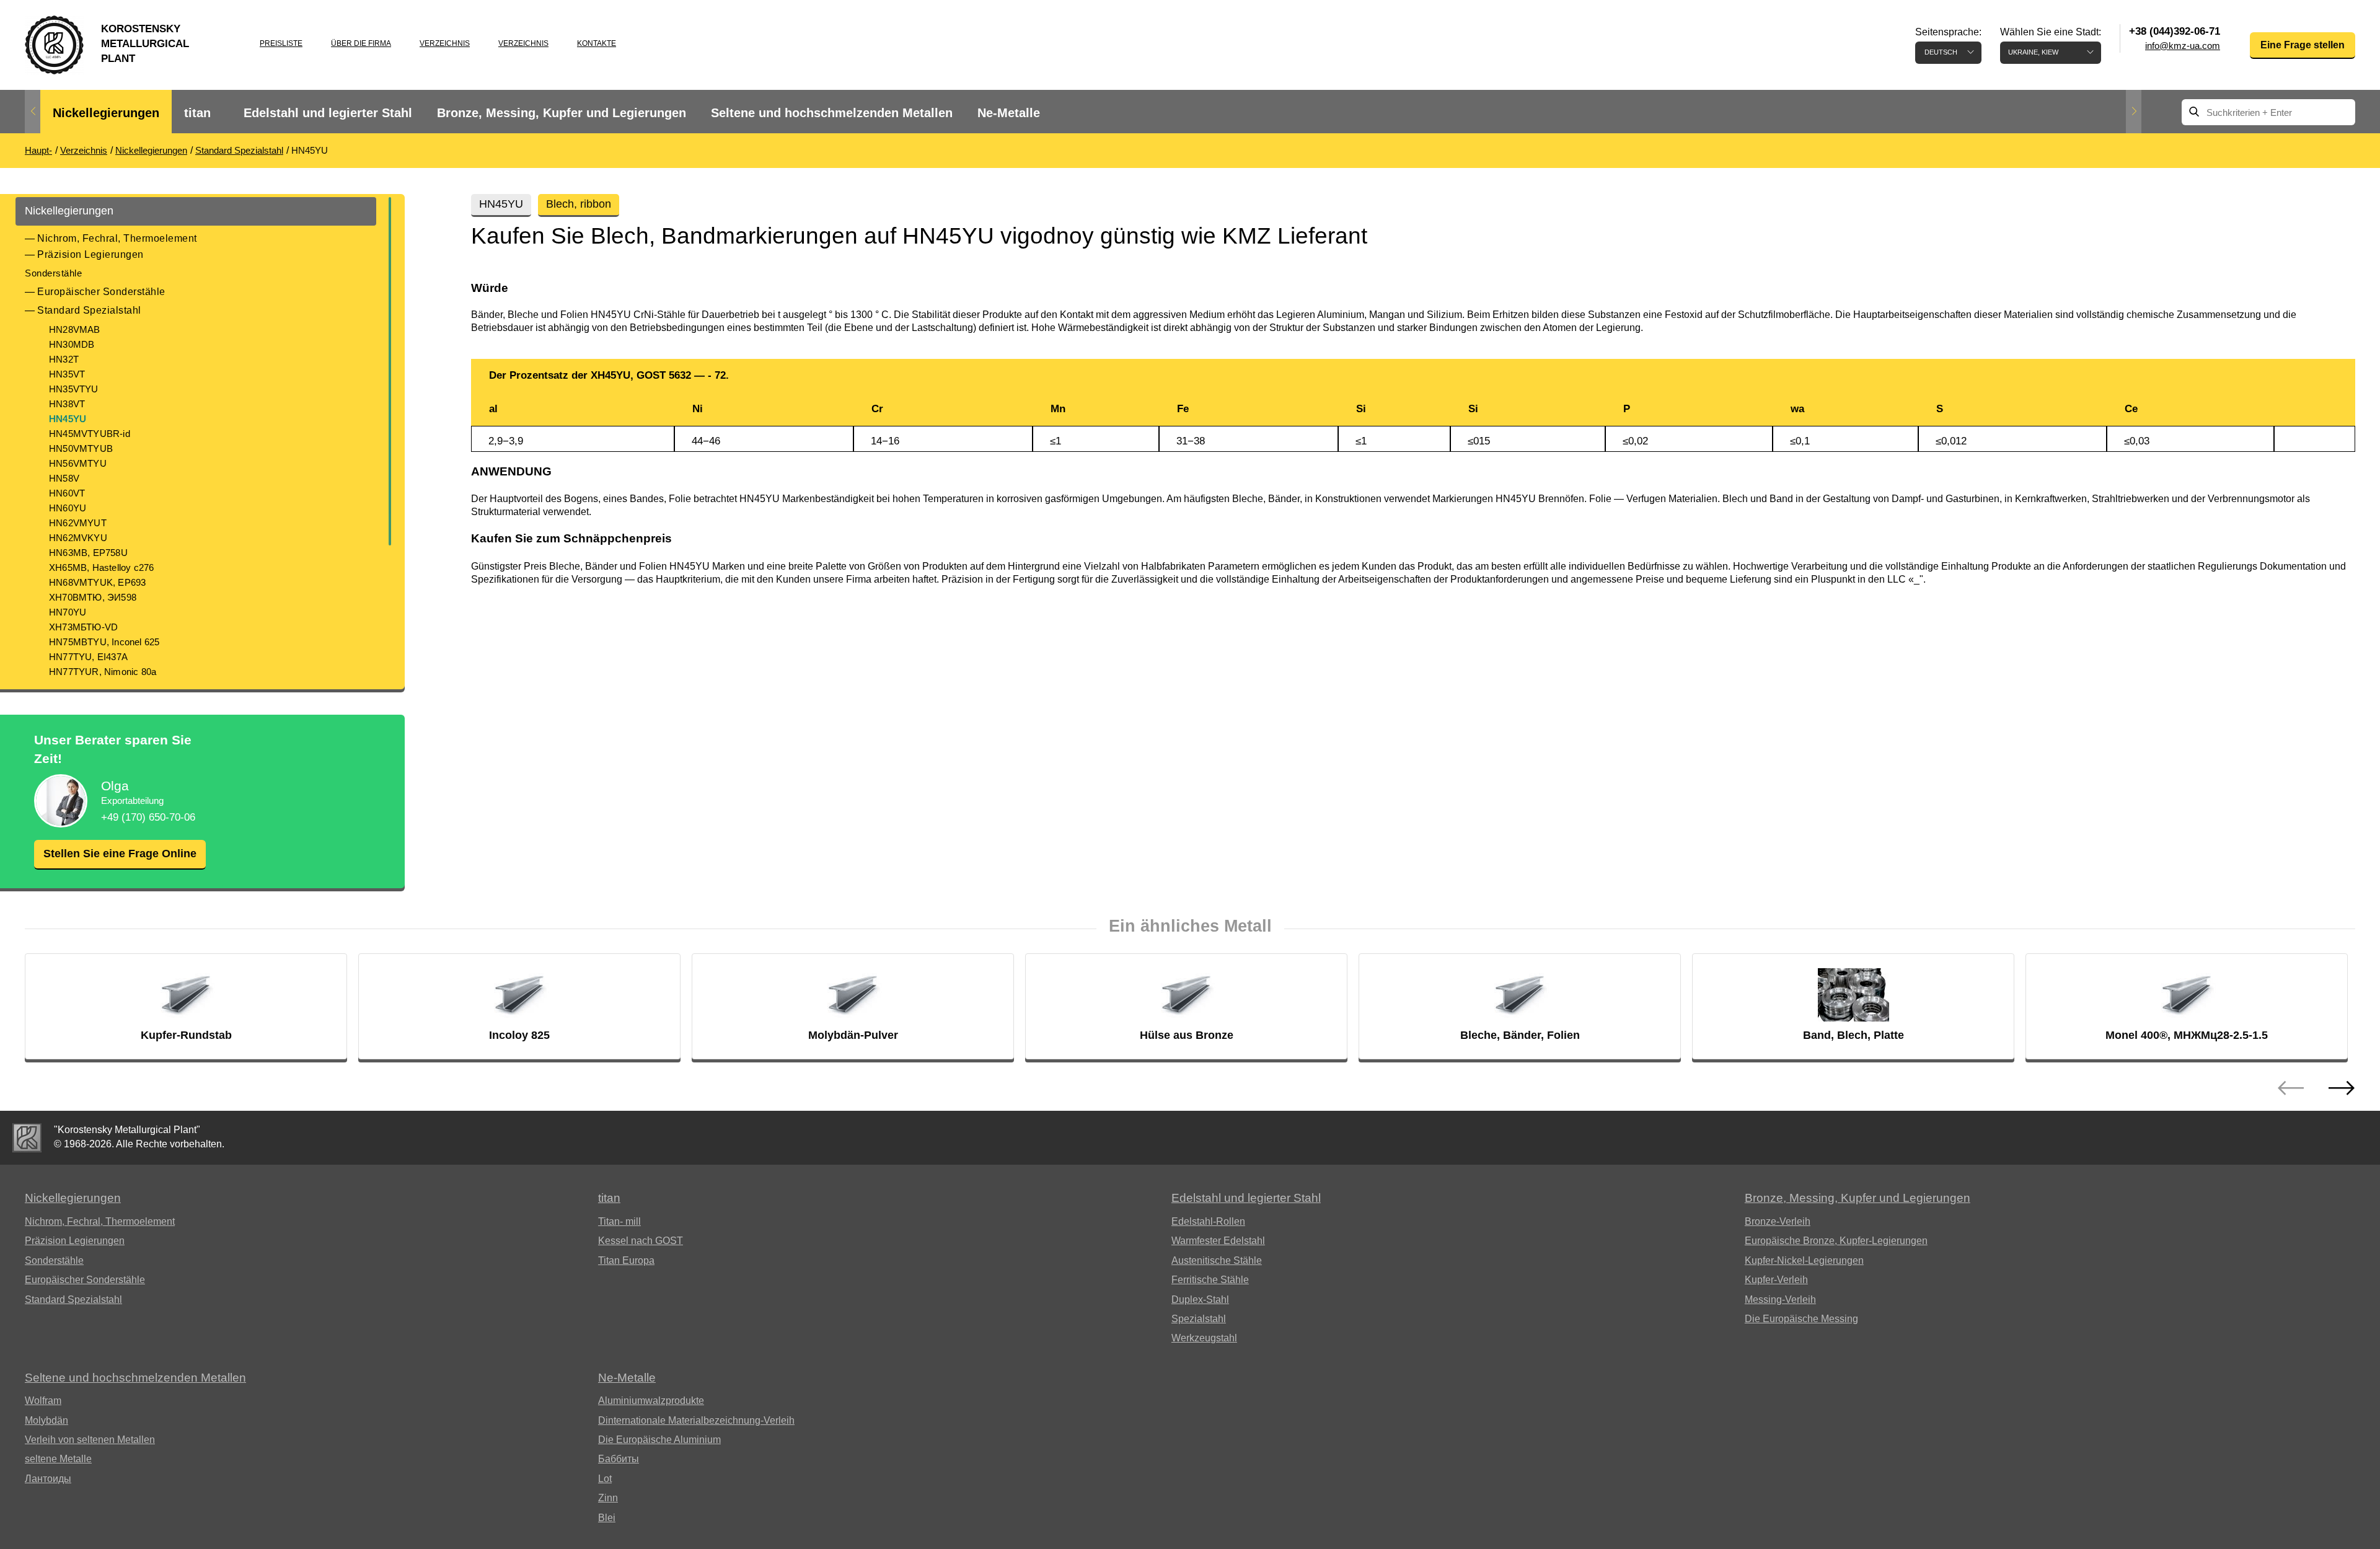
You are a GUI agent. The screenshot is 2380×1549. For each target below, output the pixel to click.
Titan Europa (626, 1260)
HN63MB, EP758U (88, 553)
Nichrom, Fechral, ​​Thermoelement (117, 238)
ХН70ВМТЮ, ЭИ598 (93, 597)
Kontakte (597, 43)
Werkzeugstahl (1204, 1338)
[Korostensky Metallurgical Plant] (27, 1138)
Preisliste (281, 43)
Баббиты (619, 1459)
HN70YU (68, 612)
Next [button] (2134, 112)
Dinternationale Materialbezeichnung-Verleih (696, 1420)
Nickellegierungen (106, 113)
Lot (605, 1479)
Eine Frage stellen (2303, 45)
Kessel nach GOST (641, 1241)
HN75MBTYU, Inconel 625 (104, 642)
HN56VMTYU (78, 463)
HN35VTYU (74, 389)
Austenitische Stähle (1217, 1260)
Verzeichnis (445, 43)
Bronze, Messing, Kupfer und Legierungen (562, 113)
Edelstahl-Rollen (1208, 1221)
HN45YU (68, 419)
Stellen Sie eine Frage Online (120, 854)
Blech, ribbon (579, 204)
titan (197, 113)
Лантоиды (48, 1479)
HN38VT (67, 404)
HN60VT (67, 493)
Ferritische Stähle (1210, 1280)
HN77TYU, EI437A (88, 657)
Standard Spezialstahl (89, 310)
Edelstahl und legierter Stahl (328, 113)
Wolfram (43, 1401)
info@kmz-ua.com (2183, 46)
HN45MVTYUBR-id (90, 434)
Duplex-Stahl (1200, 1300)
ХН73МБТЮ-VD (83, 627)
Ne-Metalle (1009, 113)
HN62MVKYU (78, 538)
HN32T (64, 359)
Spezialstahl (1199, 1319)
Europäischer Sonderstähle (101, 292)
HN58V (64, 478)
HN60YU (68, 508)
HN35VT (67, 374)
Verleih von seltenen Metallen (90, 1440)
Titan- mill (619, 1221)
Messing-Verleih (1780, 1300)
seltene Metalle (58, 1459)
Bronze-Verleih (1778, 1221)
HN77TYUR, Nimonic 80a (103, 672)
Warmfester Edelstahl (1218, 1241)
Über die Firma (361, 43)
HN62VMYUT (78, 523)
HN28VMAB (75, 329)
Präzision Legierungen (90, 254)
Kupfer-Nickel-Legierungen (1804, 1260)
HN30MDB (72, 344)
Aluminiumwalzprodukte (651, 1401)
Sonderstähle (53, 273)
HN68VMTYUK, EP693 (97, 582)
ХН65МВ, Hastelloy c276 (101, 567)
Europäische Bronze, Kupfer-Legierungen (1836, 1241)
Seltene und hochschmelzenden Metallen (832, 113)
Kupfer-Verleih (1776, 1280)
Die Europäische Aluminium (659, 1440)
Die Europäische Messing (1801, 1319)
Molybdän (46, 1420)
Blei (607, 1518)
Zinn (608, 1498)
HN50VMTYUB (81, 448)
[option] (106, 113)
